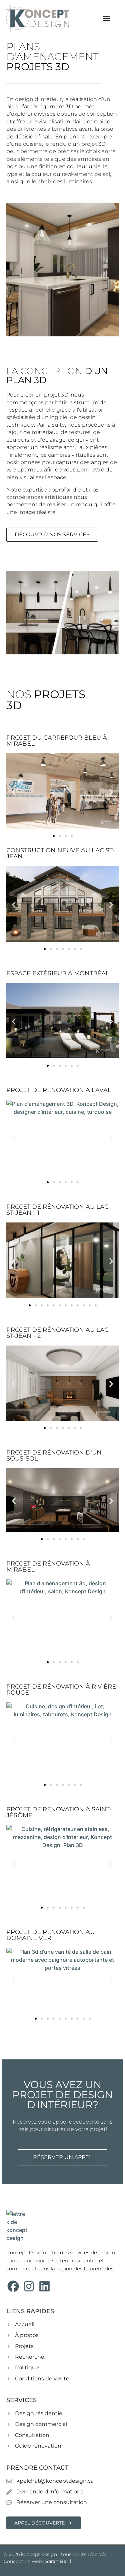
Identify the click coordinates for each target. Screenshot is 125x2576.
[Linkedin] (45, 2286)
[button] (106, 18)
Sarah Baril (58, 2561)
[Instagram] (29, 2286)
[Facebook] (13, 2286)
